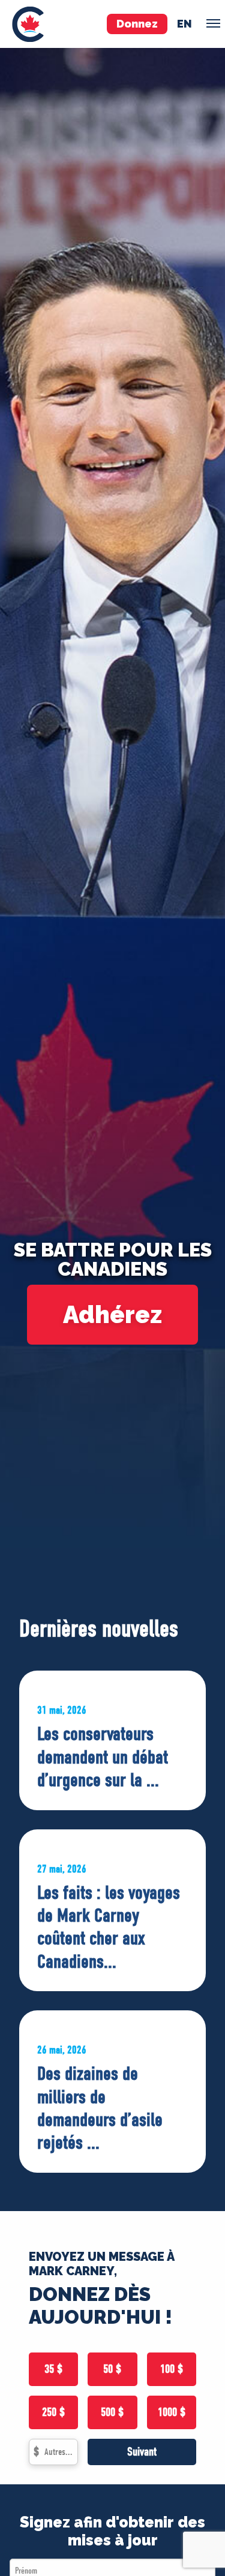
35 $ (53, 2369)
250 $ (53, 2412)
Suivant (142, 2452)
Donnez (137, 24)
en (184, 24)
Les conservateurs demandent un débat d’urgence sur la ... (103, 1757)
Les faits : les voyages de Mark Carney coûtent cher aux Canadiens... (109, 1927)
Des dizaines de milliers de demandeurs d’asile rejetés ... (100, 2108)
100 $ (172, 2369)
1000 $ (172, 2412)
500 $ (112, 2412)
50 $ (112, 2369)
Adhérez (112, 1314)
